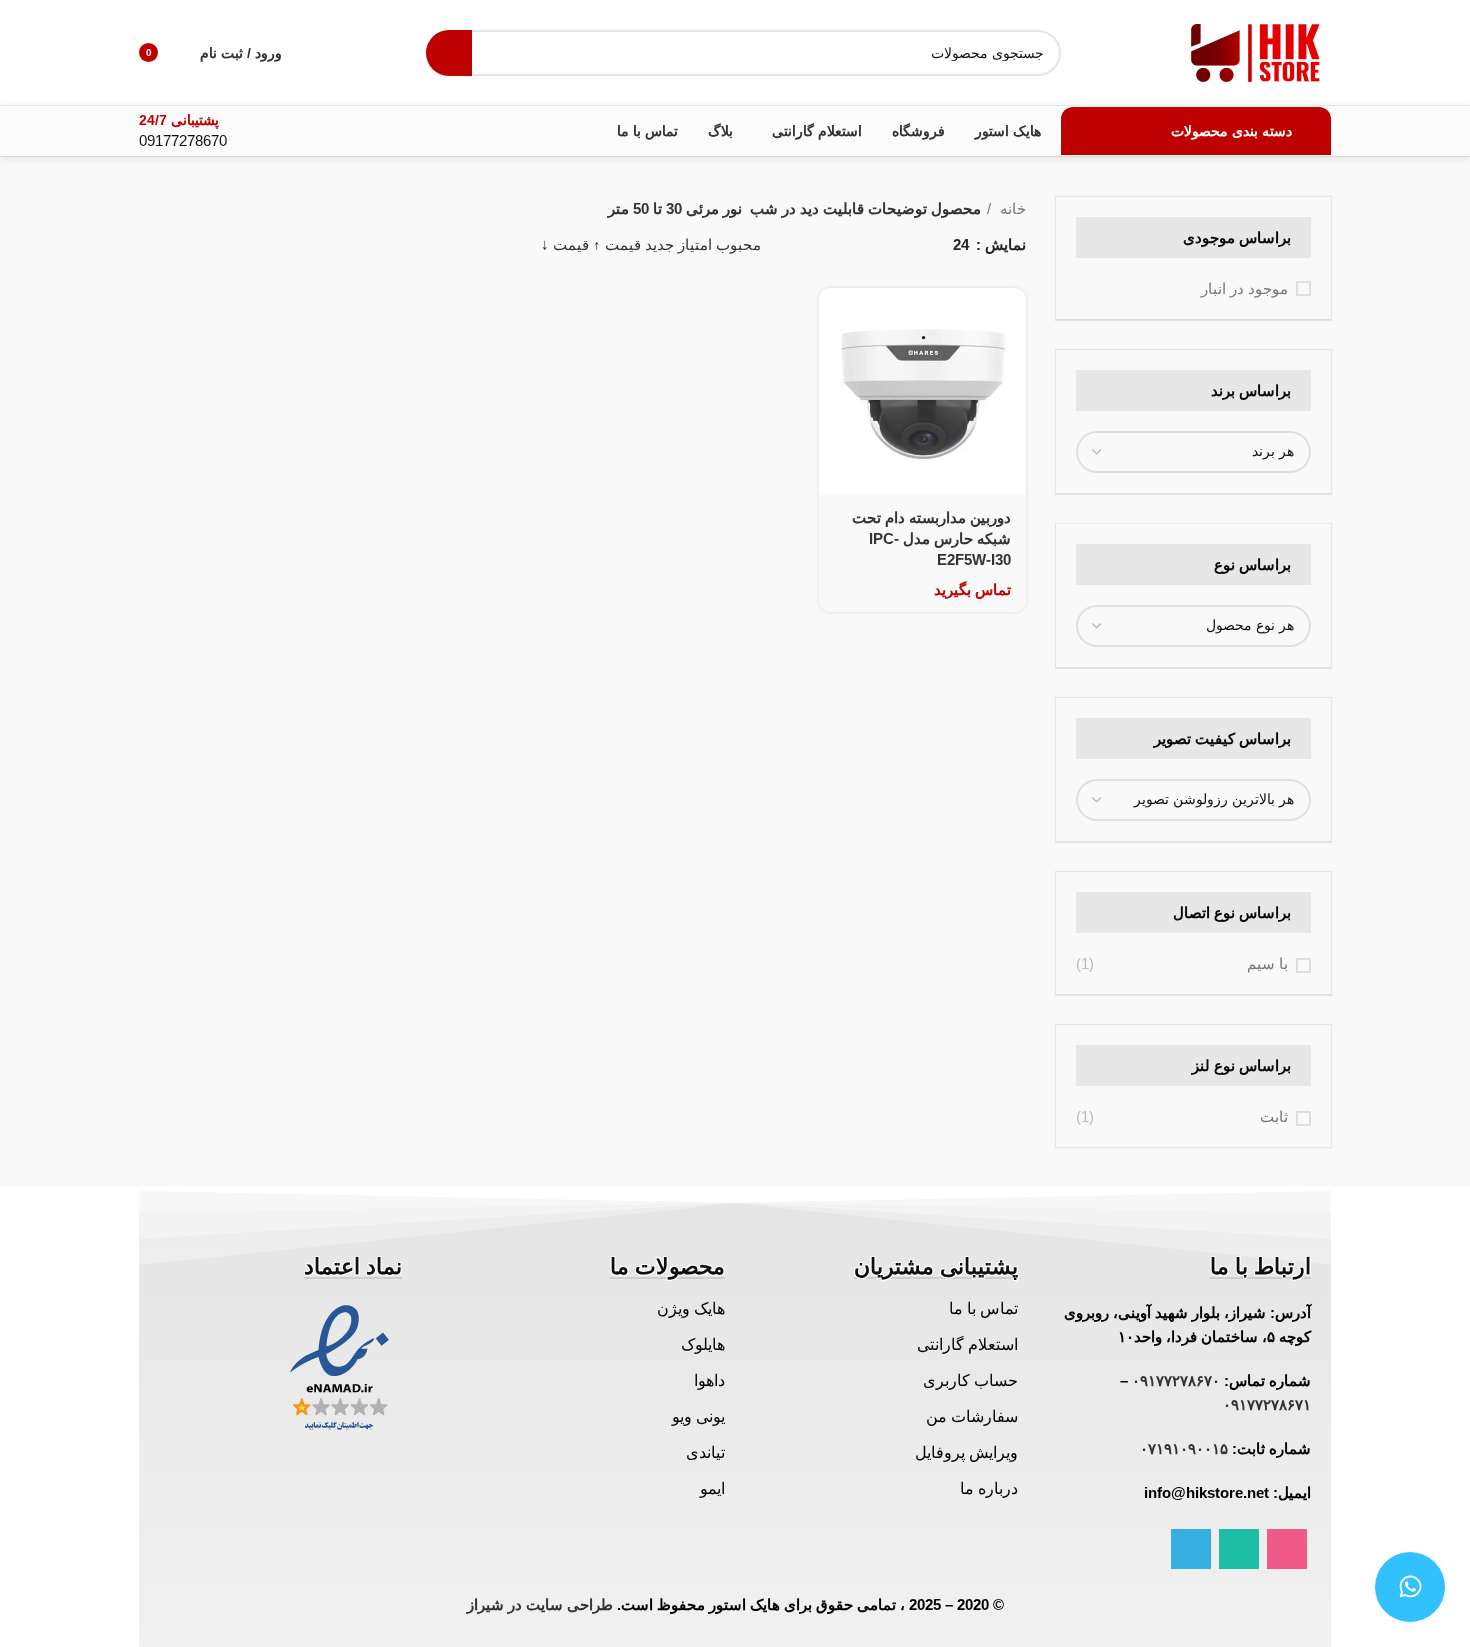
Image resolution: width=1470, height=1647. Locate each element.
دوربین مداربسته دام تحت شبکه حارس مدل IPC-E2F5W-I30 (931, 538)
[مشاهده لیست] (905, 244)
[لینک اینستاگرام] (1287, 1549)
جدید (659, 244)
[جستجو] (449, 53)
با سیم (1267, 963)
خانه (1011, 208)
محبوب (738, 244)
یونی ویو (698, 1416)
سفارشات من (972, 1416)
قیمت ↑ (617, 244)
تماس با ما (983, 1308)
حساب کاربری (970, 1380)
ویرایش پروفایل (966, 1452)
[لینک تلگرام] (1191, 1549)
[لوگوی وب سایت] (1256, 50)
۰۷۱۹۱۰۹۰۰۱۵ (1184, 1448)
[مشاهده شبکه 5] (801, 244)
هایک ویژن (691, 1308)
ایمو (712, 1488)
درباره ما (989, 1488)
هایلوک (703, 1344)
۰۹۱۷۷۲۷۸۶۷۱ (1267, 1404)
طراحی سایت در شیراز (540, 1604)
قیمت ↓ (565, 244)
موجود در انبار (1244, 288)
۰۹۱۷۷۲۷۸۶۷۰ (1176, 1380)
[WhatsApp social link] (1239, 1549)
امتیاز (695, 244)
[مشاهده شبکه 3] (870, 244)
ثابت (1274, 1116)
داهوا (709, 1380)
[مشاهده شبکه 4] (836, 244)
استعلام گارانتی (967, 1344)
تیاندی (705, 1452)
